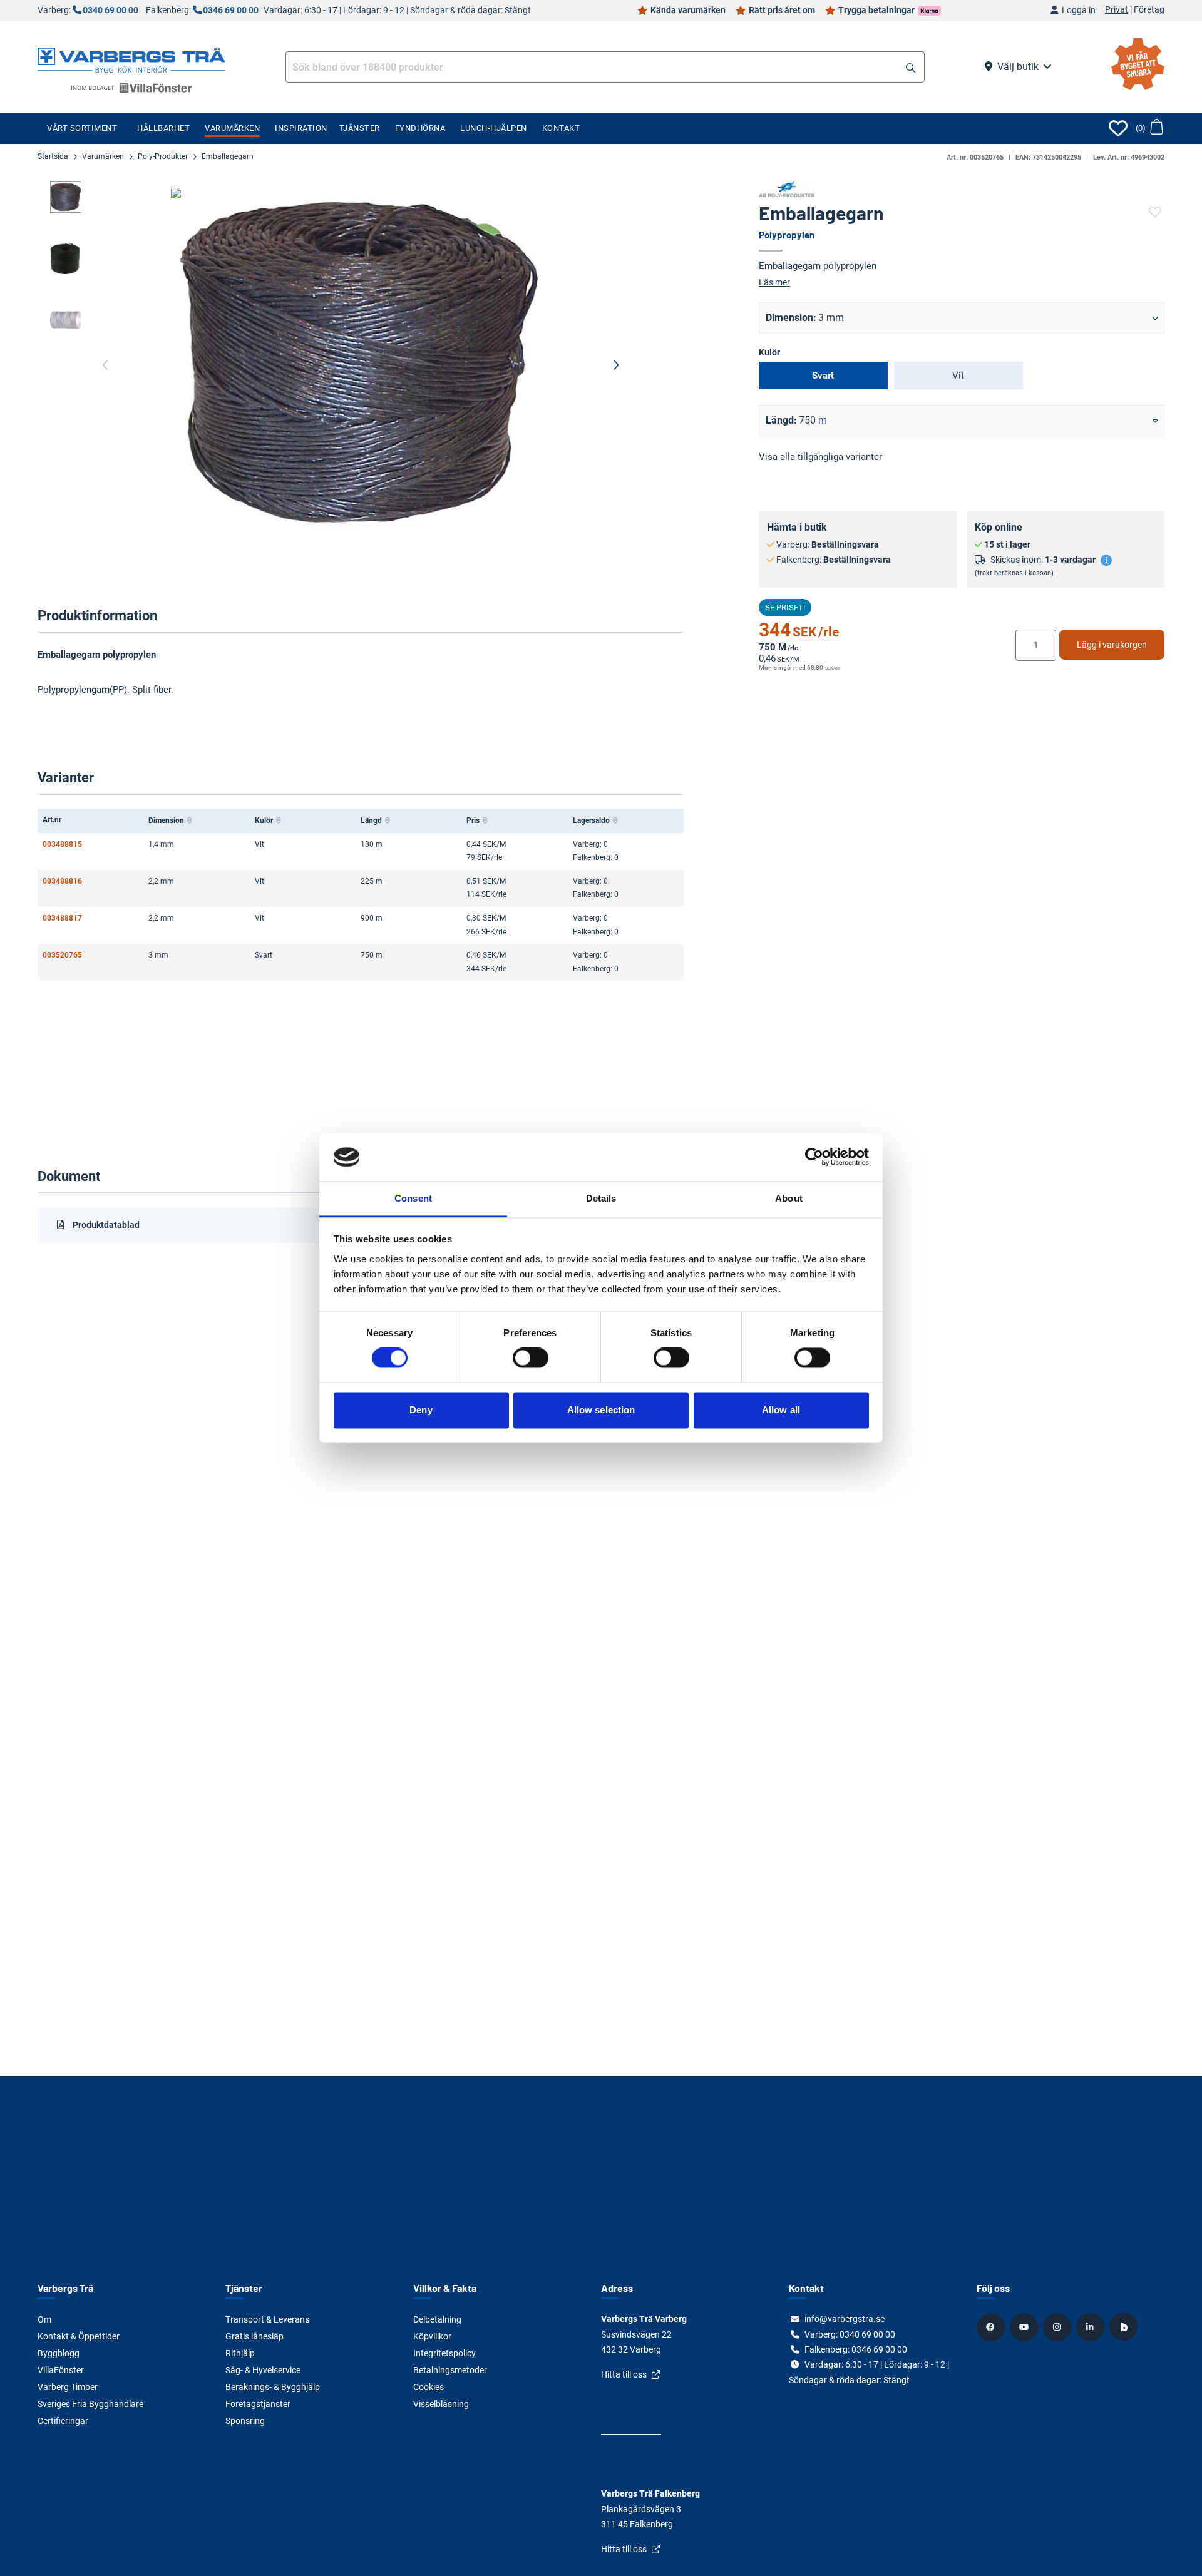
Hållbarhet (163, 128)
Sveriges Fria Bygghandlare (90, 2404)
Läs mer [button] (774, 282)
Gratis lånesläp (254, 2336)
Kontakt (561, 128)
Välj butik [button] (1018, 67)
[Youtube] (1025, 2327)
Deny (421, 1410)
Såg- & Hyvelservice (263, 2370)
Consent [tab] (413, 1198)
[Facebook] (992, 2327)
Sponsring (245, 2421)
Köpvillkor (432, 2336)
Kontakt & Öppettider (79, 2336)
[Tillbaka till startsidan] (131, 59)
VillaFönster (61, 2370)
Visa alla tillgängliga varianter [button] (820, 457)
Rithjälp (240, 2353)
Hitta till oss (624, 2374)
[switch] (531, 1358)
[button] (911, 68)
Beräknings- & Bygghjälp (273, 2387)
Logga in (1079, 10)
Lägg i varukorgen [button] (1112, 645)
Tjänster (360, 128)
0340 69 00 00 (110, 10)
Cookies (429, 2387)
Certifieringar (63, 2421)
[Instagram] (1059, 2327)
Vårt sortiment (82, 128)
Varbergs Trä (65, 2288)
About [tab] (789, 1198)
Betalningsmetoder (450, 2370)
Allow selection (601, 1410)
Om (44, 2319)
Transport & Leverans (267, 2319)
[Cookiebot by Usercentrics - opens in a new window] (814, 1157)
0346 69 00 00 (231, 10)
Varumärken (232, 128)
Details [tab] (601, 1198)
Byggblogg (59, 2353)
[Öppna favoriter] (1118, 128)
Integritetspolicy (444, 2353)
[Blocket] (1125, 2327)
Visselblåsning (441, 2404)
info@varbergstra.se (845, 2319)
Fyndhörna (420, 128)
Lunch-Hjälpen (494, 128)
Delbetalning (437, 2319)
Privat (1117, 10)
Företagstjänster (258, 2404)
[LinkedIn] (1092, 2327)
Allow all (781, 1410)
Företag (1149, 10)
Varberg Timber (68, 2387)
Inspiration (301, 128)
